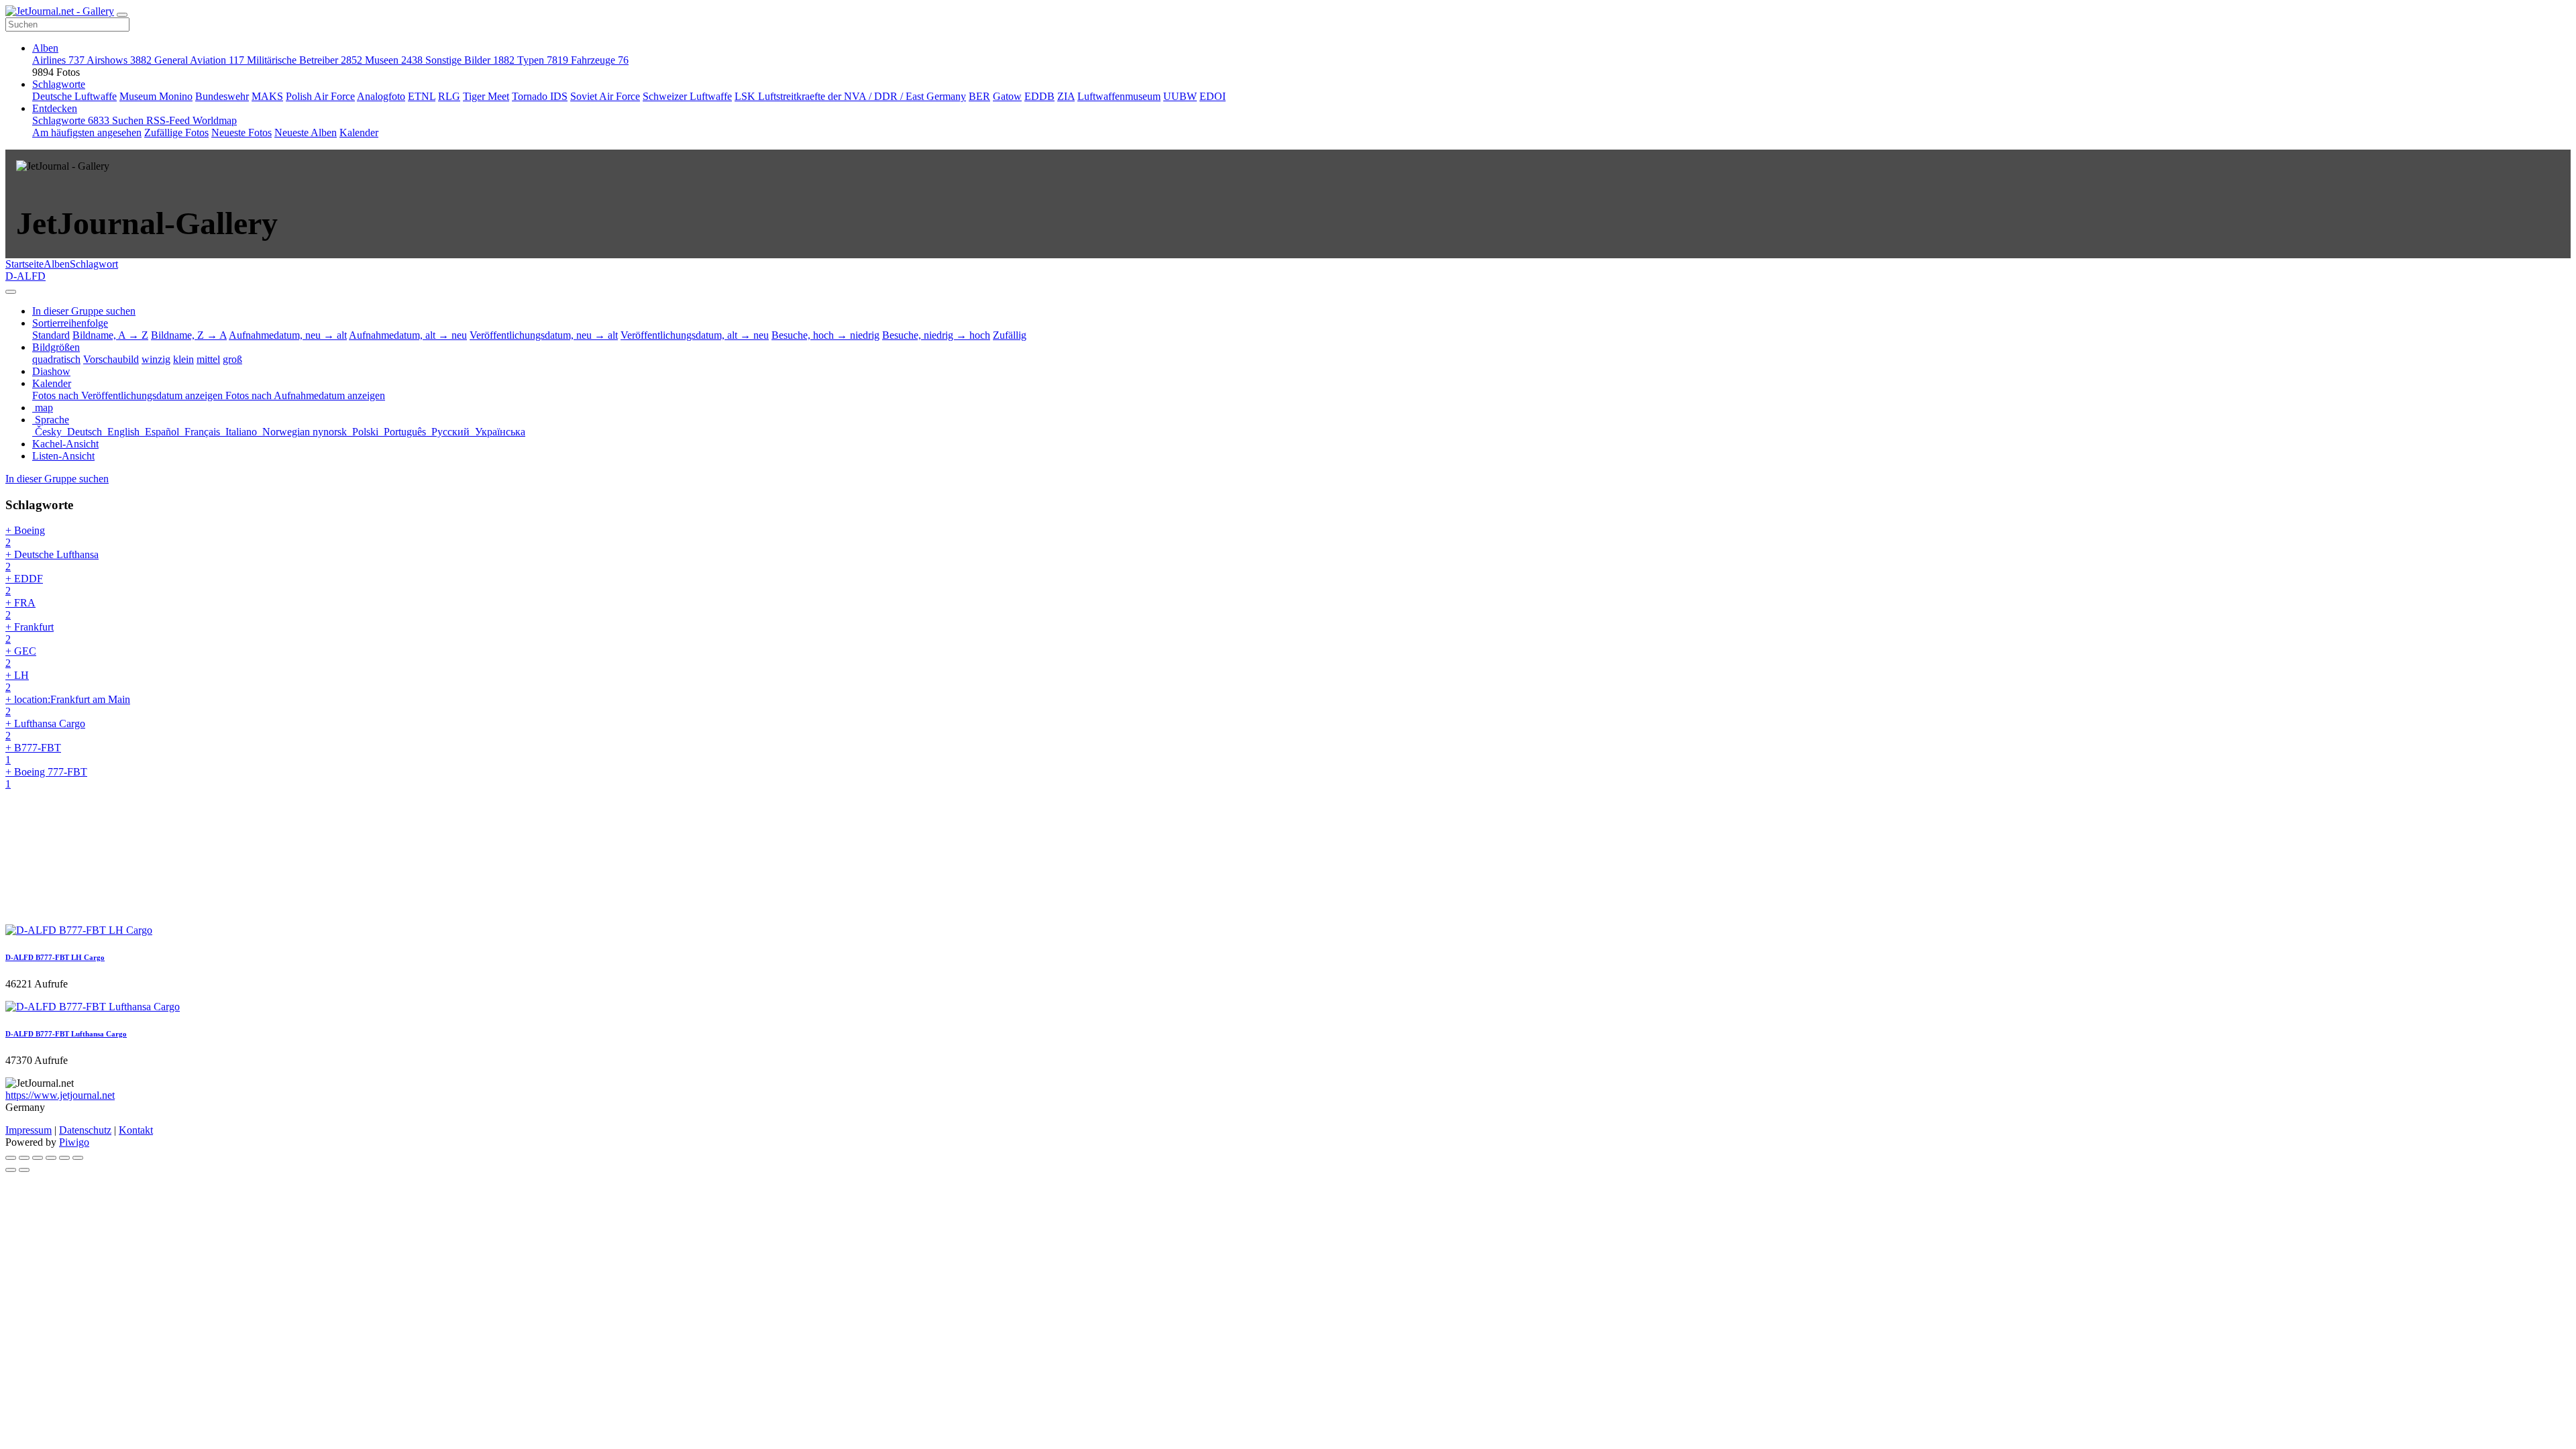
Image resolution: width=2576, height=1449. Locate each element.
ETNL (422, 96)
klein (183, 359)
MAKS (267, 96)
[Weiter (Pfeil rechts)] (24, 1170)
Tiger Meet (486, 96)
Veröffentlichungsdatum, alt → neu (695, 335)
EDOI (1213, 96)
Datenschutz (85, 1130)
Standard (51, 335)
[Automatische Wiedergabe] (78, 1158)
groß (232, 359)
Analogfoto (381, 96)
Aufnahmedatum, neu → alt (288, 335)
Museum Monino (156, 96)
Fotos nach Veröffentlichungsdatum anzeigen (129, 395)
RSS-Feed (169, 120)
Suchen (129, 120)
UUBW (1180, 96)
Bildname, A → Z (110, 335)
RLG (449, 96)
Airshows (119, 60)
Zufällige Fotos (176, 132)
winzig (156, 359)
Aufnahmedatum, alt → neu (408, 335)
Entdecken (55, 108)
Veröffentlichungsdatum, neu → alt (544, 335)
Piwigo (74, 1142)
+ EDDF (24, 585)
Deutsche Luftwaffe (74, 96)
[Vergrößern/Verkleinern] (51, 1158)
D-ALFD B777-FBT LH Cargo (55, 957)
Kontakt (136, 1130)
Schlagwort (94, 264)
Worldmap (215, 120)
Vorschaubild (111, 359)
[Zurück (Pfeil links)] (11, 1170)
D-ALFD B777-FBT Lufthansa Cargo (66, 1034)
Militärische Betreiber (305, 60)
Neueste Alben (306, 132)
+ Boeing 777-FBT (46, 778)
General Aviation (199, 60)
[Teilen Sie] (24, 1158)
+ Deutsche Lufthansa (52, 560)
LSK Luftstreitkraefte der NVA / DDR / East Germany (850, 96)
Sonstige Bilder (470, 60)
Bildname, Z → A (189, 335)
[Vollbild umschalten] (38, 1158)
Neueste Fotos (241, 132)
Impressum (29, 1130)
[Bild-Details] (64, 1158)
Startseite (24, 264)
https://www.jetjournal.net (60, 1095)
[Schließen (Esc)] (11, 1158)
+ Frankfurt (30, 633)
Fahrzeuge (600, 60)
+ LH (17, 681)
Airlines (58, 60)
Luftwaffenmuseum (1119, 96)
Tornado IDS (540, 96)
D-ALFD (25, 276)
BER (979, 96)
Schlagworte (59, 84)
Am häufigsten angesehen (87, 132)
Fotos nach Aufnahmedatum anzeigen (305, 395)
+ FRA (20, 609)
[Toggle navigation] (122, 15)
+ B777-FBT (33, 754)
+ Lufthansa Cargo (45, 730)
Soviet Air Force (605, 96)
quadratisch (56, 359)
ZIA (1066, 96)
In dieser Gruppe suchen (57, 479)
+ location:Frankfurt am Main (68, 705)
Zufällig (1010, 335)
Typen (543, 60)
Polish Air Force (320, 96)
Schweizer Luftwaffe (687, 96)
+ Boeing (25, 536)
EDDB (1039, 96)
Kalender (359, 132)
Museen (394, 60)
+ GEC (21, 657)
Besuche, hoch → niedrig (825, 335)
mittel (208, 359)
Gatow (1007, 96)
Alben (45, 48)
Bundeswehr (222, 96)
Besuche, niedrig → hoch (936, 335)
